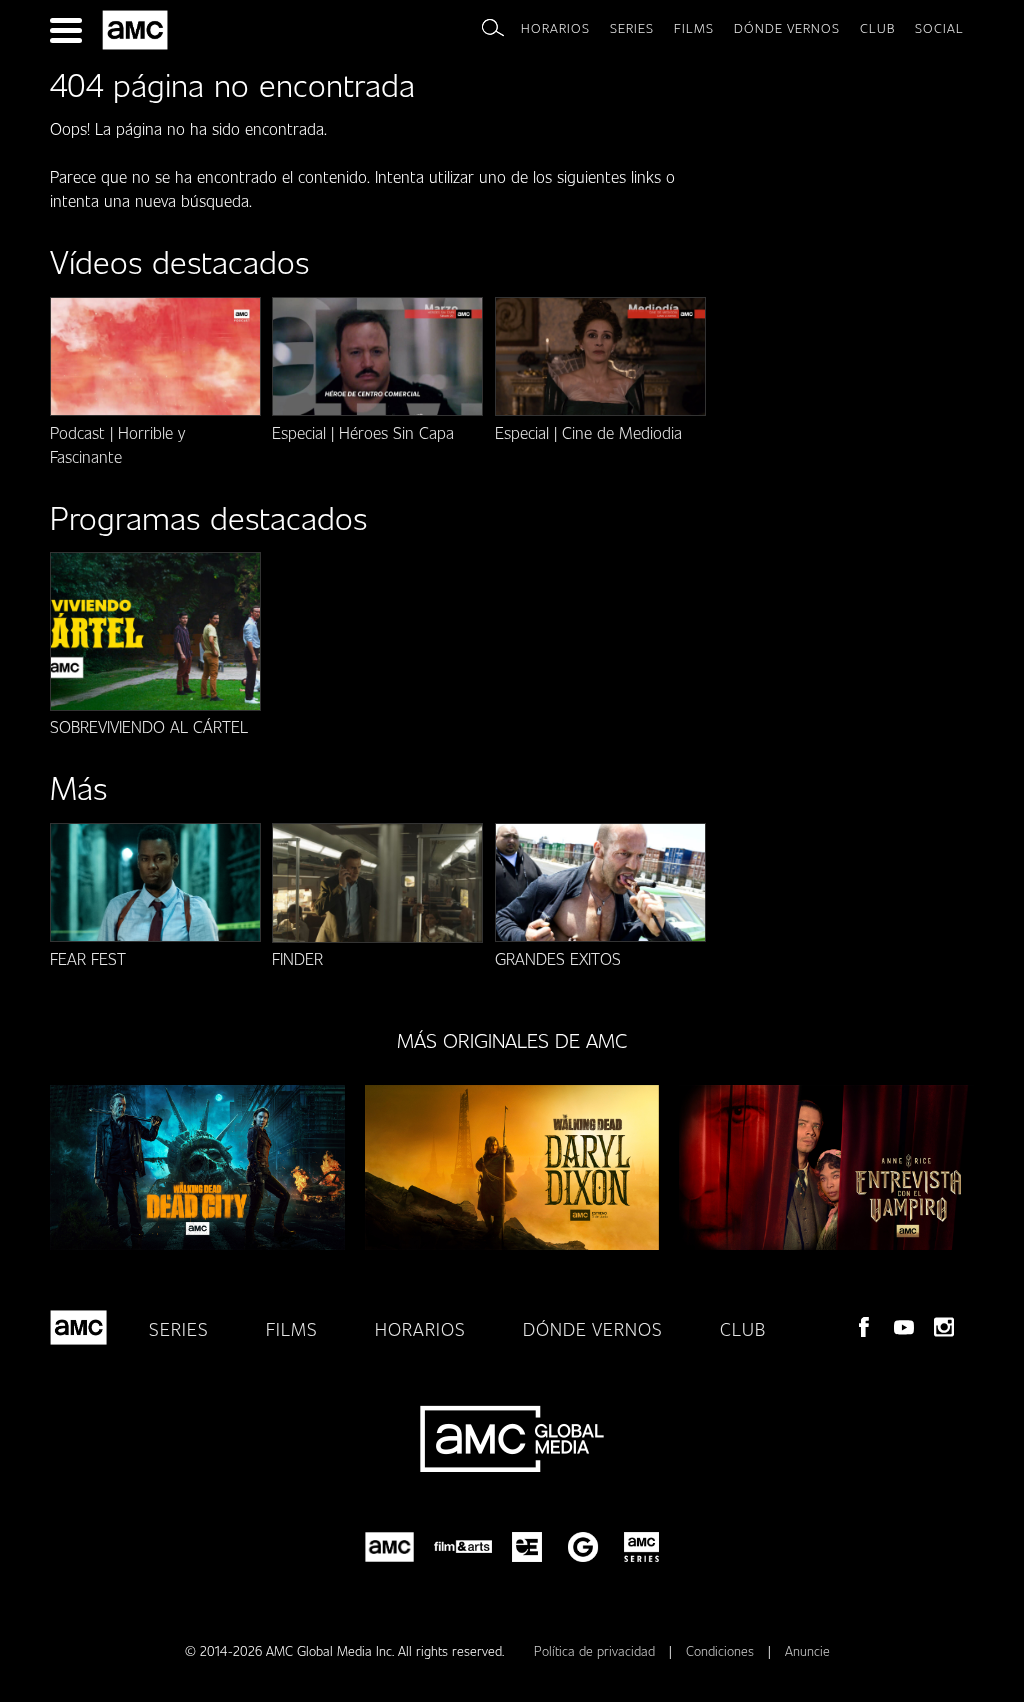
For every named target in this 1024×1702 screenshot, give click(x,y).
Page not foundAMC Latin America (138, 30)
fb (864, 1327)
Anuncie (807, 1651)
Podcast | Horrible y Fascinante (117, 444)
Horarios (555, 28)
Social (939, 28)
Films (694, 28)
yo (904, 1327)
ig (944, 1327)
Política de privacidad (596, 1651)
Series (632, 28)
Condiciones (722, 1651)
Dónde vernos (787, 28)
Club (743, 1329)
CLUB (877, 28)
